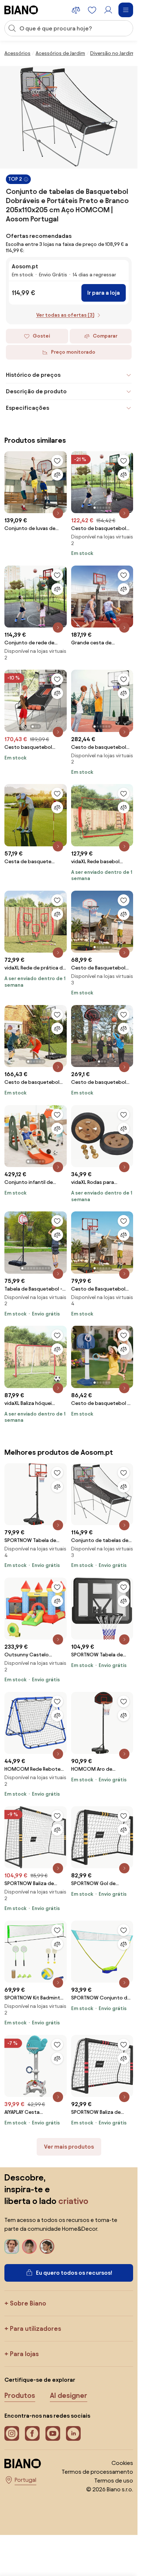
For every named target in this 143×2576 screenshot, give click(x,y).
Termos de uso (114, 2481)
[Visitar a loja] (69, 117)
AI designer (69, 2395)
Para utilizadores (36, 2328)
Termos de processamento (97, 2472)
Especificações (27, 408)
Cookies (122, 2463)
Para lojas (24, 2354)
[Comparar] (57, 475)
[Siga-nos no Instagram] (12, 2433)
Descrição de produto (36, 391)
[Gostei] (57, 461)
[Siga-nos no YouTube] (53, 2433)
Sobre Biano (28, 2303)
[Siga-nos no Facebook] (32, 2433)
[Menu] (126, 10)
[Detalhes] (58, 513)
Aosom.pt (25, 266)
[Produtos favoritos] (92, 10)
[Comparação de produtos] (76, 10)
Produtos (20, 2395)
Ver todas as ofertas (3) (65, 315)
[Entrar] (108, 10)
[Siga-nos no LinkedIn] (73, 2433)
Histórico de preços (33, 375)
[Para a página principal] (21, 10)
